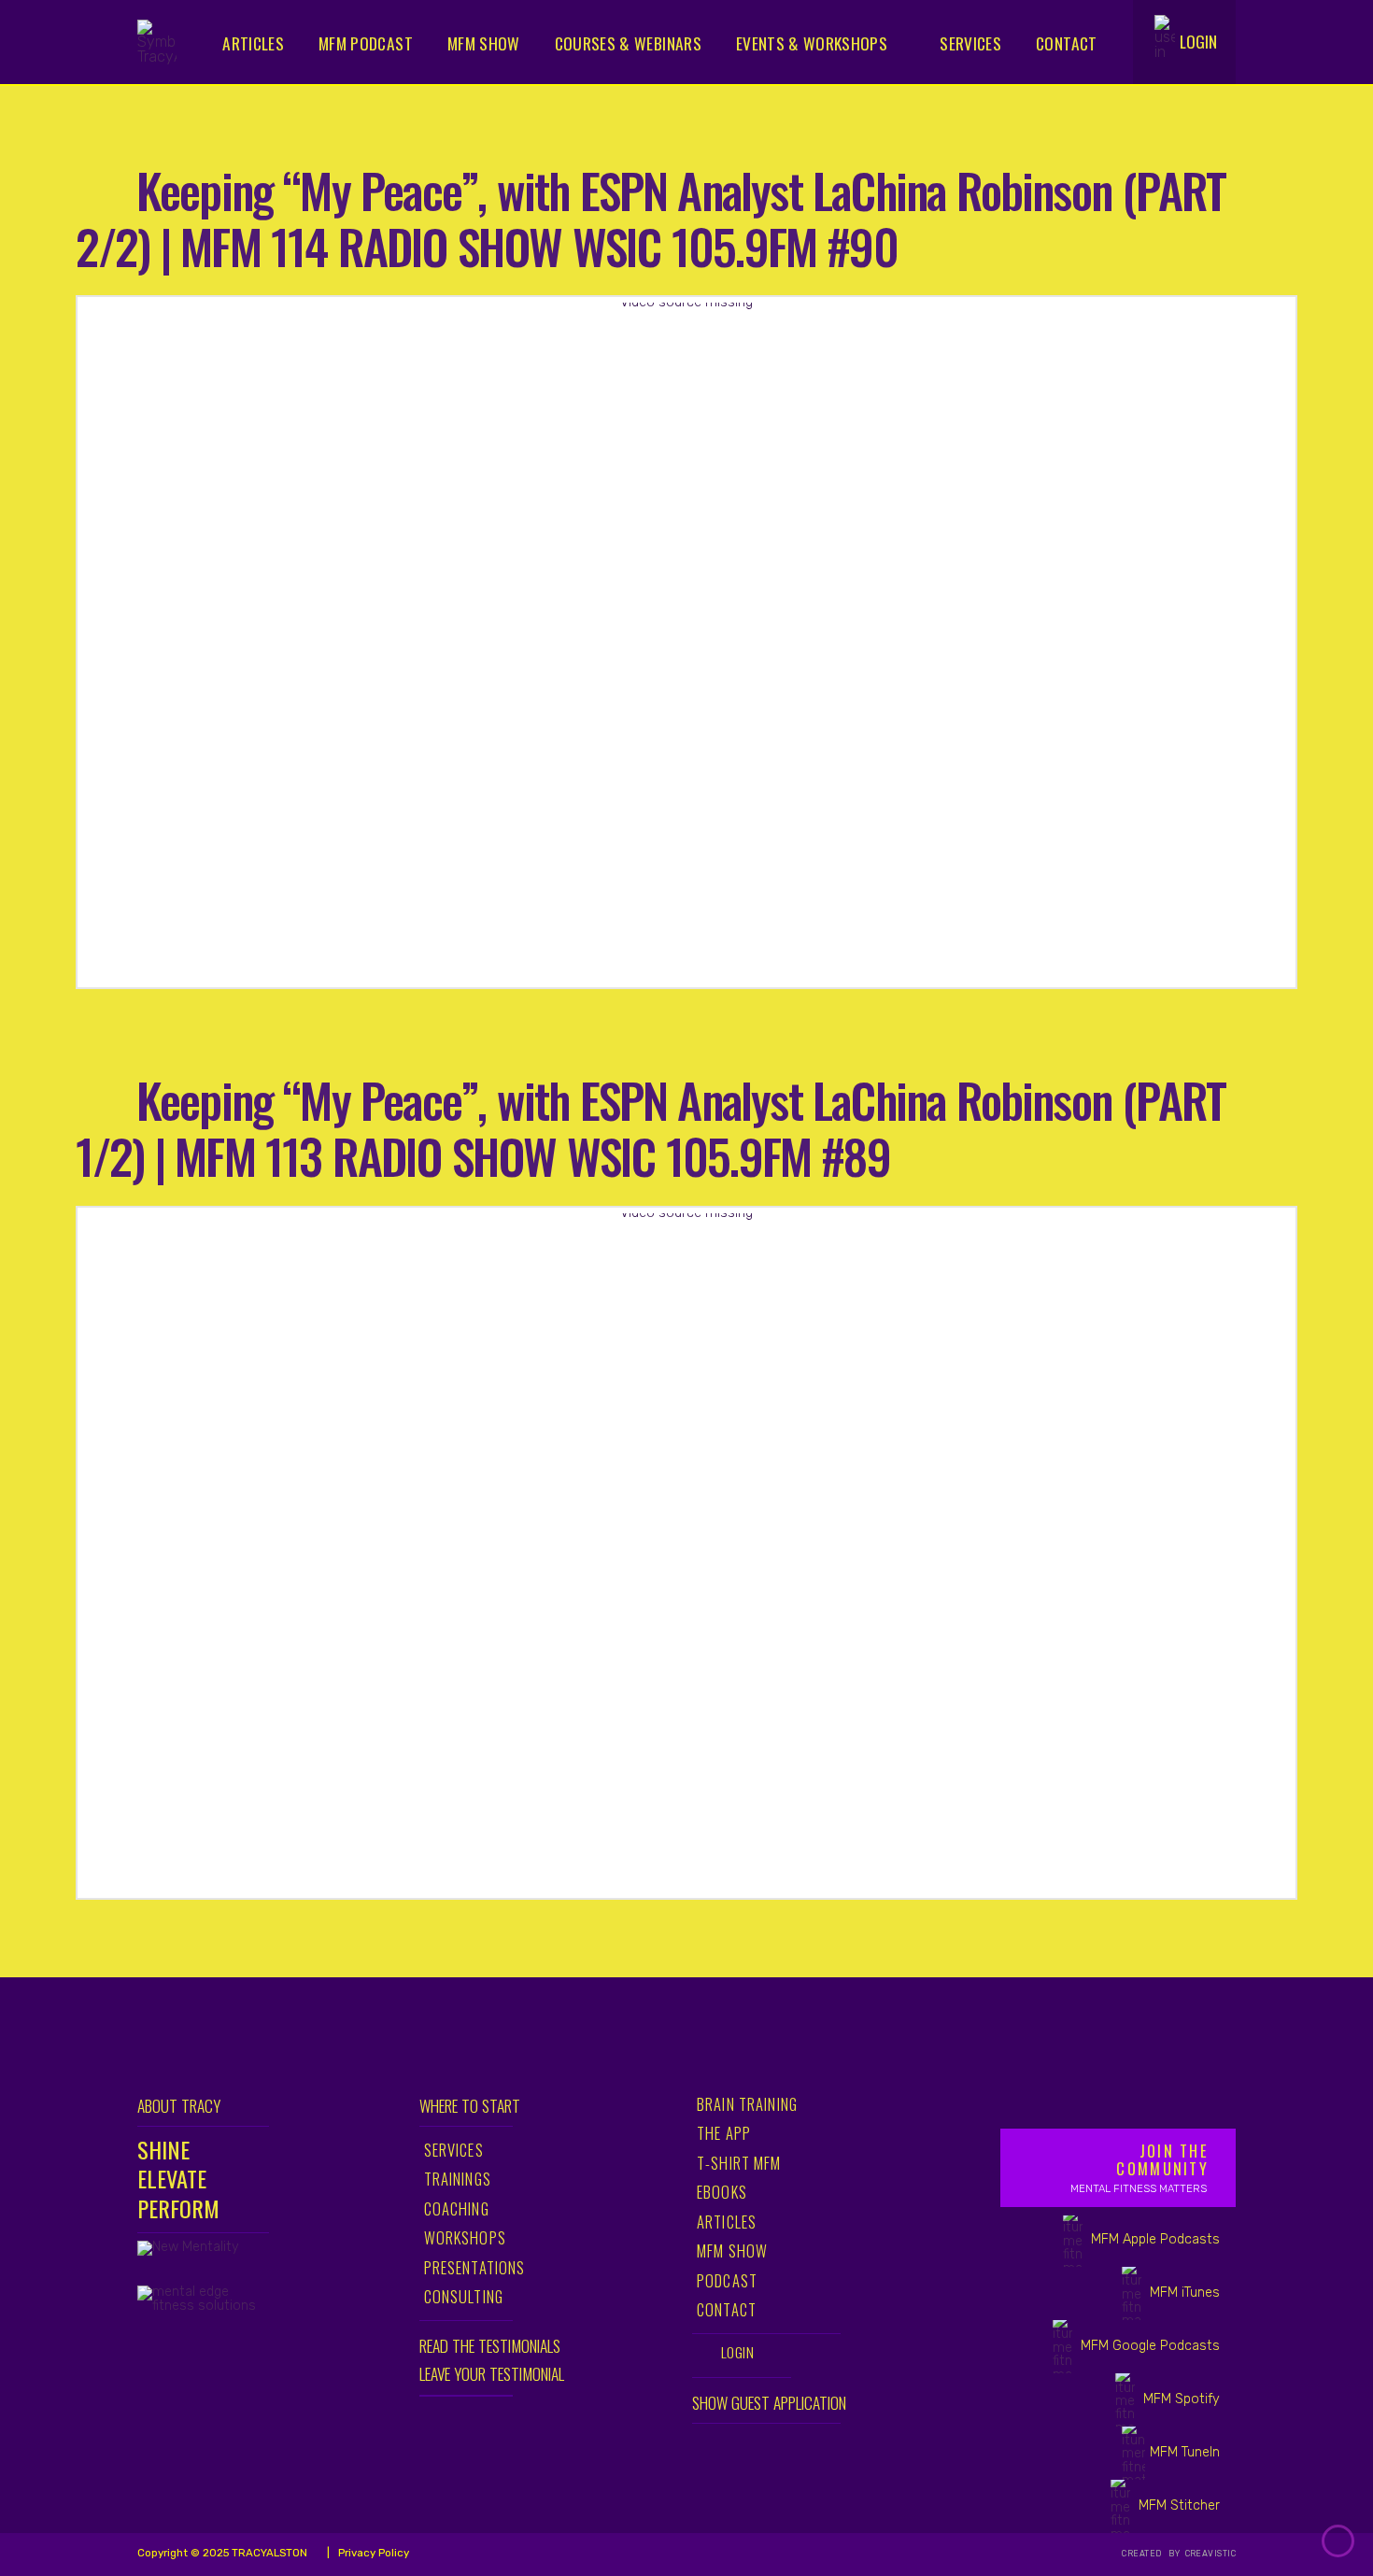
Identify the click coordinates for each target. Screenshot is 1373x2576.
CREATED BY (1152, 2554)
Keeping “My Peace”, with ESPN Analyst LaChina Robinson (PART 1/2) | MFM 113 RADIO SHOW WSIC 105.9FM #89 (651, 1127)
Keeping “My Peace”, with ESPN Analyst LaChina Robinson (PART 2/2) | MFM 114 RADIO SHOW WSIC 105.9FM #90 (651, 217)
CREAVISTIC (1209, 2554)
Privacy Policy (372, 2553)
